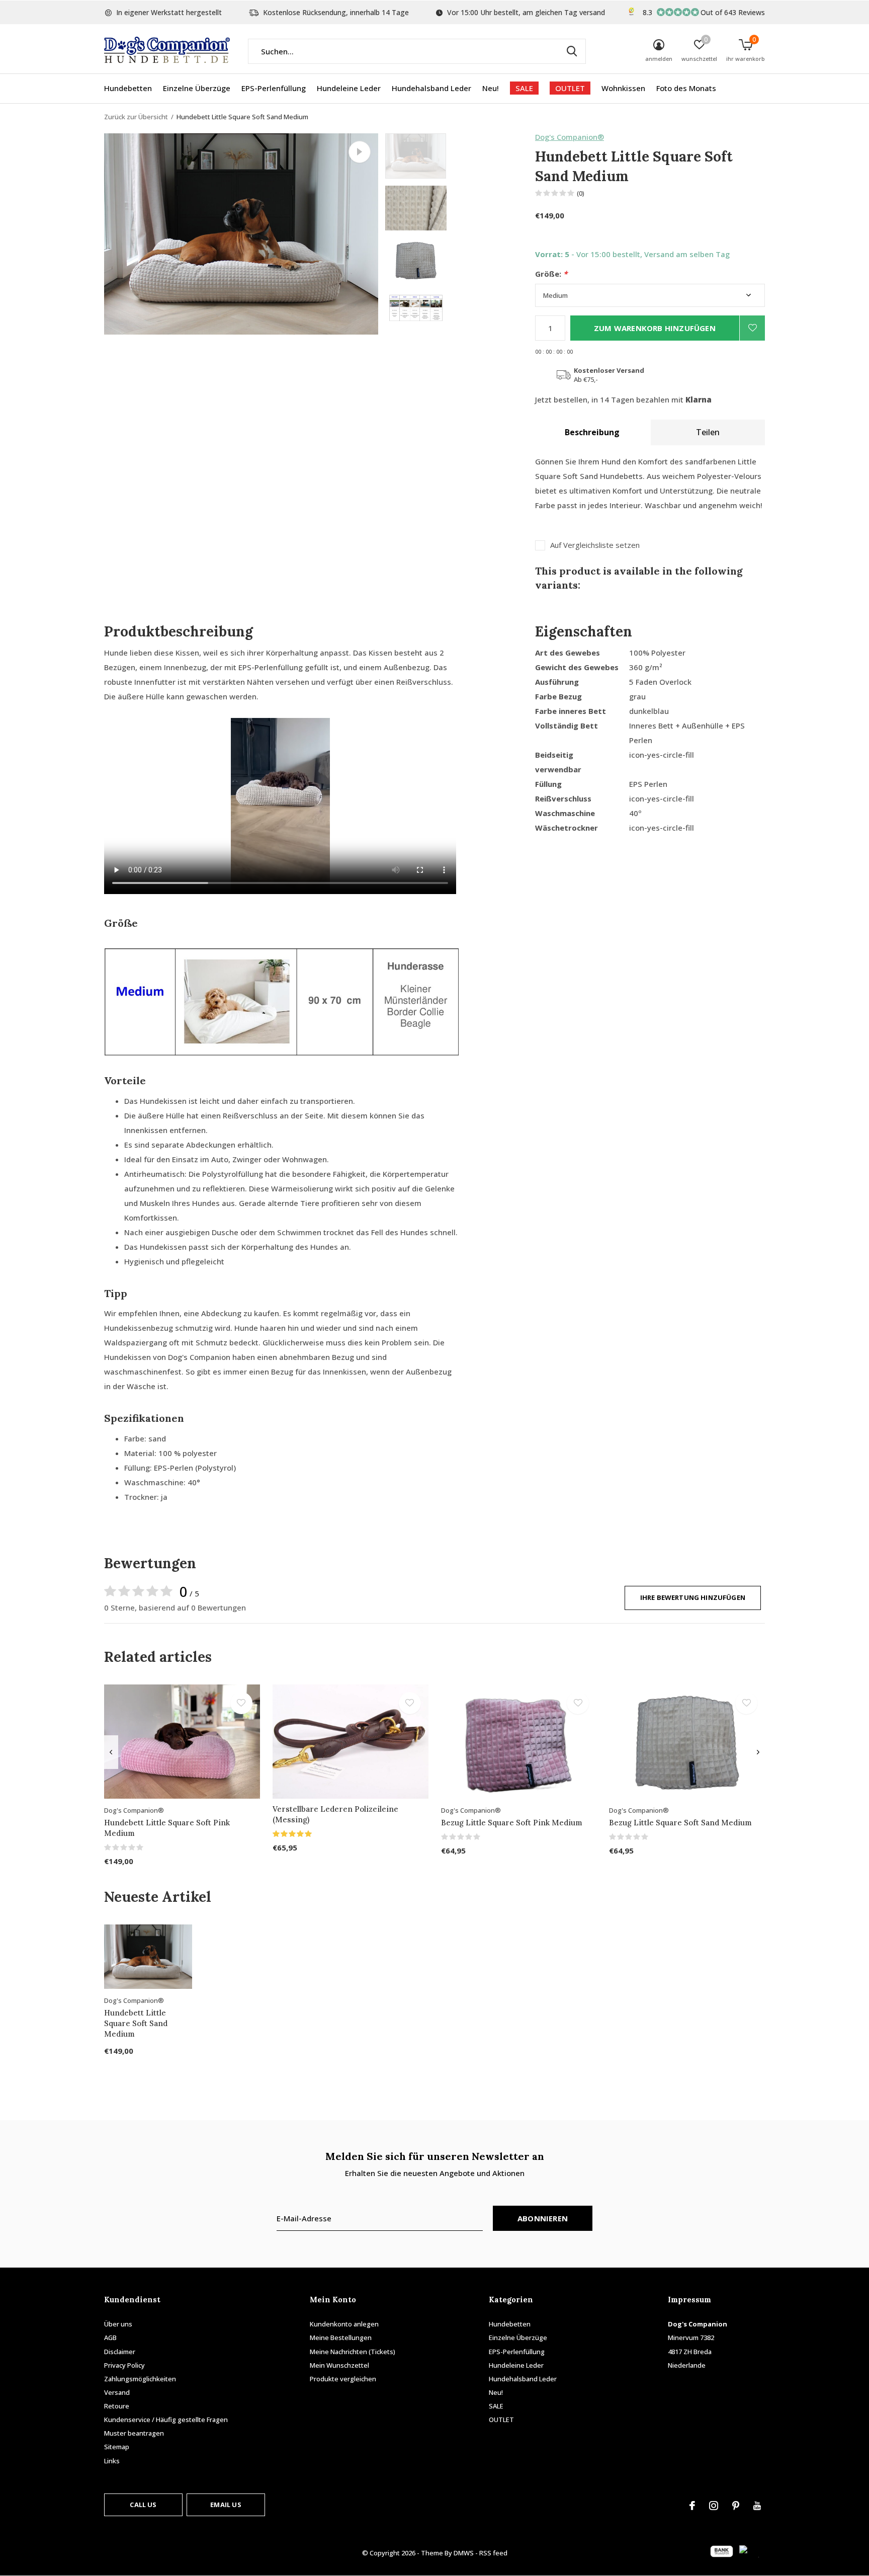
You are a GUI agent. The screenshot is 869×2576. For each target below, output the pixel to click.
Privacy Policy (124, 2365)
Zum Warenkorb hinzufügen (655, 328)
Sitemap (117, 2447)
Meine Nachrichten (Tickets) (353, 2352)
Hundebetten (128, 88)
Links (112, 2461)
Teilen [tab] (708, 432)
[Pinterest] (736, 2506)
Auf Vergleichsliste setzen (595, 545)
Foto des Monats (686, 88)
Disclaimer (120, 2352)
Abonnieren (543, 2218)
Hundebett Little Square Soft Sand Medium (136, 2023)
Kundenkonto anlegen (344, 2324)
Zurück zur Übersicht (136, 117)
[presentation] (111, 1752)
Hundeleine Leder (349, 88)
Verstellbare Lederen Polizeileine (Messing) (335, 1814)
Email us (226, 2505)
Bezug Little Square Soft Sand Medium (680, 1823)
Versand (117, 2392)
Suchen (572, 51)
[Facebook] (692, 2506)
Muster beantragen (134, 2433)
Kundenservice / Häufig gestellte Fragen (166, 2420)
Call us (143, 2505)
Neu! (491, 88)
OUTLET (570, 88)
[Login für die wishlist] (752, 328)
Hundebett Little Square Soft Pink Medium (167, 1828)
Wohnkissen (623, 88)
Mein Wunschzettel (339, 2365)
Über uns (118, 2324)
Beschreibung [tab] (592, 432)
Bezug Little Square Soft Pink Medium (512, 1823)
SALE (524, 88)
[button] (457, 156)
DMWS (464, 2553)
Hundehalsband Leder (431, 88)
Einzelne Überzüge (197, 88)
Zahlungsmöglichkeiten (140, 2379)
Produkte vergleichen (343, 2379)
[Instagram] (714, 2506)
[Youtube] (757, 2506)
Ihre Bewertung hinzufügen (693, 1597)
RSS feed (493, 2553)
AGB (110, 2338)
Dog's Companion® (570, 137)
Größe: (551, 274)
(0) (581, 193)
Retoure (117, 2406)
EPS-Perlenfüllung (274, 88)
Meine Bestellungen (341, 2338)
